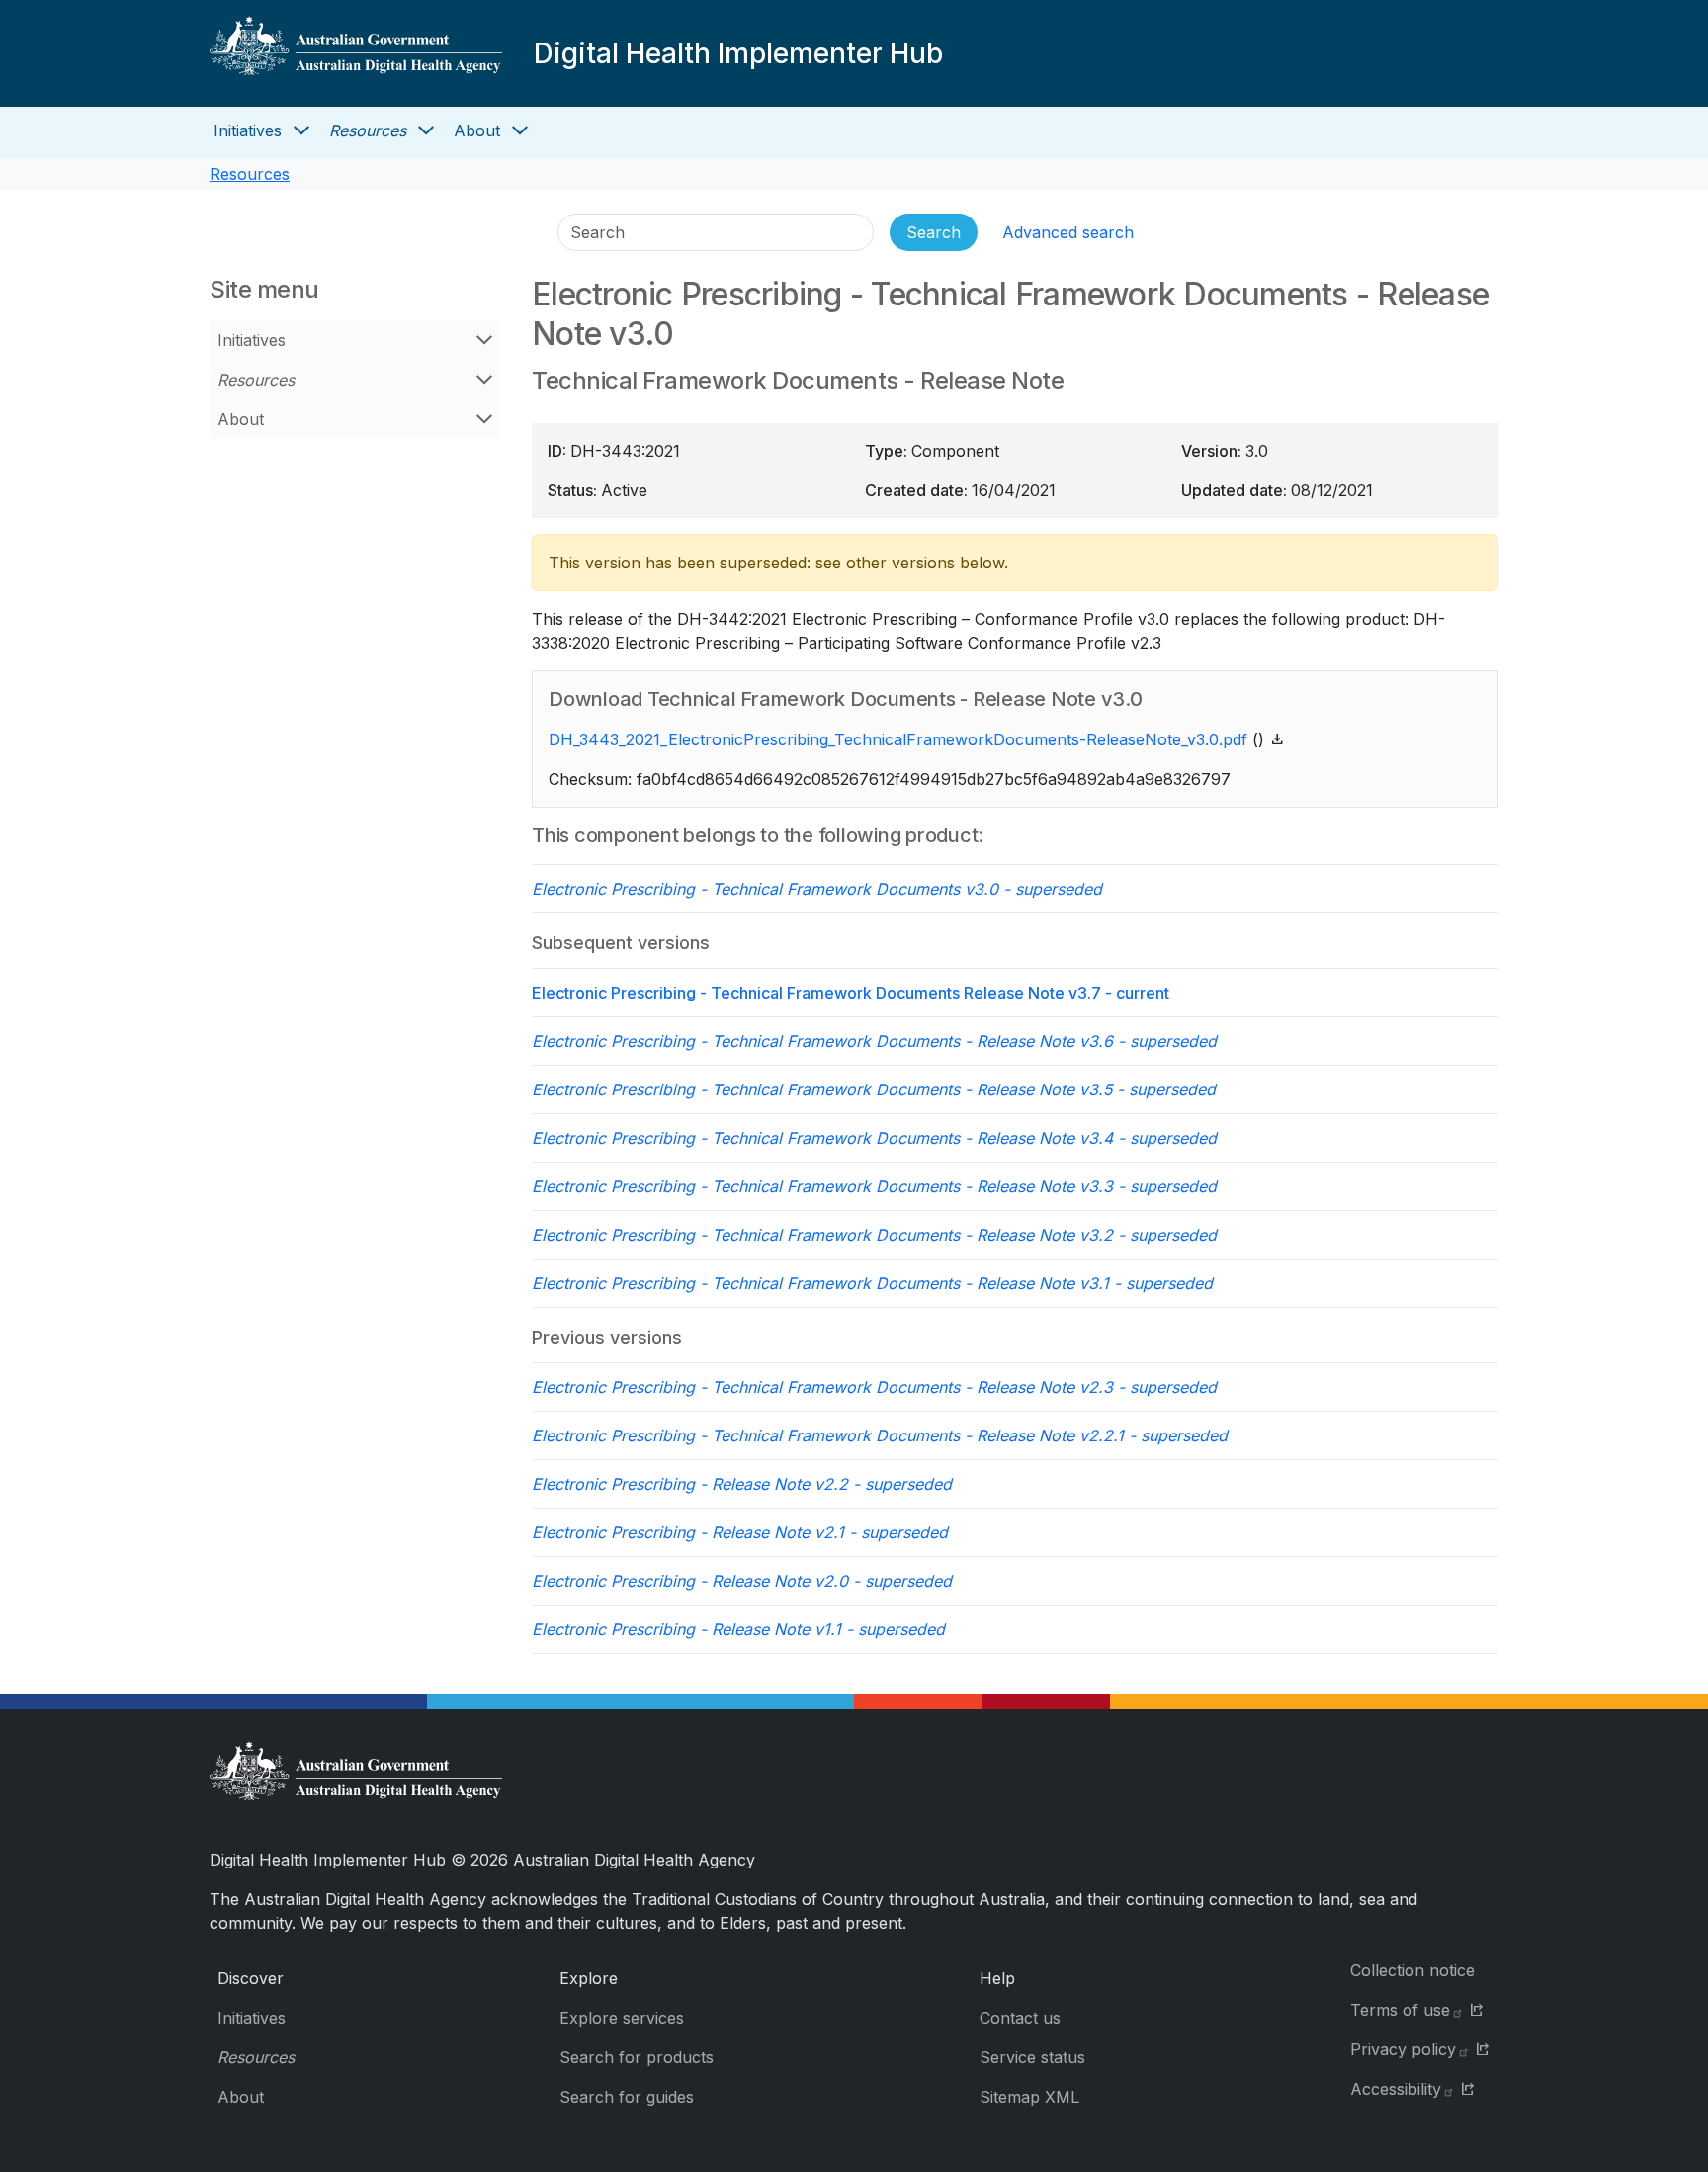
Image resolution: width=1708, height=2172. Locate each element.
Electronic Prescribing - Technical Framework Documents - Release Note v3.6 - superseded (874, 1041)
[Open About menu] (520, 130)
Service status (1032, 2057)
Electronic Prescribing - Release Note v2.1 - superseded (740, 1532)
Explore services (622, 2018)
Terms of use (1400, 2010)
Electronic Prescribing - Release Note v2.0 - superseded (742, 1581)
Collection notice (1412, 1970)
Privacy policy (1403, 2049)
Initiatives (248, 130)
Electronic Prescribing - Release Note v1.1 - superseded (738, 1629)
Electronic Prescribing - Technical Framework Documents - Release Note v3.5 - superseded (874, 1089)
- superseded (817, 889)
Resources (368, 130)
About (477, 130)
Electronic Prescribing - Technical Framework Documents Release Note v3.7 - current (851, 993)
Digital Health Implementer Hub (738, 53)
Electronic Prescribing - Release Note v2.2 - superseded (742, 1484)
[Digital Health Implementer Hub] (356, 53)
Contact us (1020, 2018)
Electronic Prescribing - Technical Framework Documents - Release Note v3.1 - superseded (872, 1283)
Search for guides (627, 2097)
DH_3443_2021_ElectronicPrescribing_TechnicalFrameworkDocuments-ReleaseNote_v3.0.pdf (898, 739)
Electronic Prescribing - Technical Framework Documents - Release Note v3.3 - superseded (874, 1186)
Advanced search (1068, 232)
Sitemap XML (1029, 2097)
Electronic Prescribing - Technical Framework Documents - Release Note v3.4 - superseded (874, 1138)
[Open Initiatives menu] (301, 130)
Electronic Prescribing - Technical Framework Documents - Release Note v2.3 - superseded (874, 1387)
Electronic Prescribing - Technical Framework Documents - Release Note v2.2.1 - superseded (880, 1435)
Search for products (637, 2057)
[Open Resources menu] (426, 130)
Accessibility (1396, 2089)
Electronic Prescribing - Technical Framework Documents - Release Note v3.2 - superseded (874, 1235)
